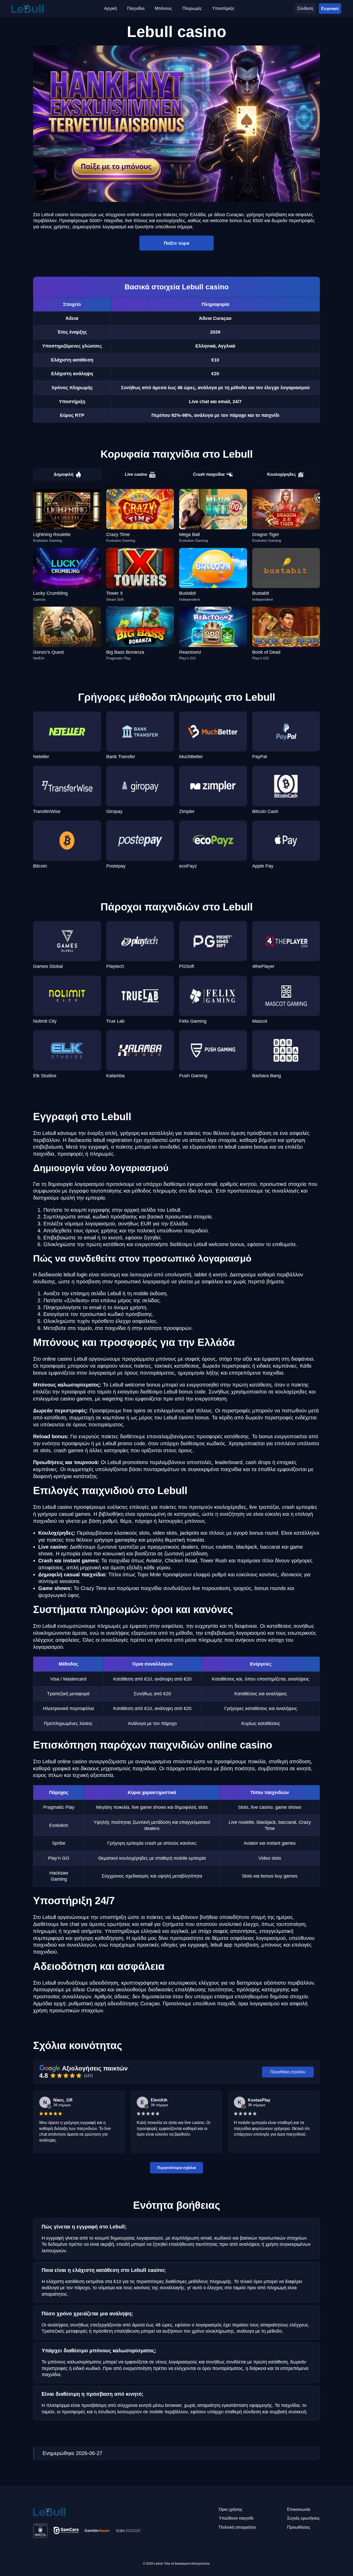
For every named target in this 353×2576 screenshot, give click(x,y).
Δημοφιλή (64, 474)
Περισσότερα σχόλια (177, 2167)
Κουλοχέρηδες (282, 474)
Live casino (136, 474)
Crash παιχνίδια (209, 474)
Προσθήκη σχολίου (288, 2072)
